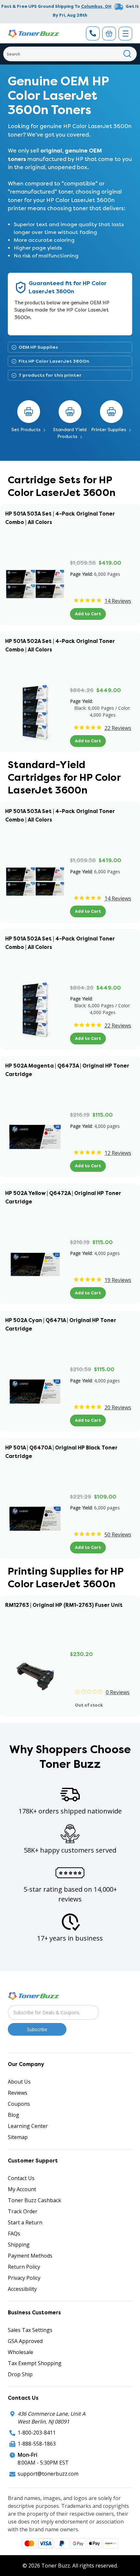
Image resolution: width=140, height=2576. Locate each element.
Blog (14, 2115)
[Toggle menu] (125, 34)
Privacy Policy (24, 2278)
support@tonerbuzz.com (48, 2474)
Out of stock (89, 1705)
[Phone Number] (93, 33)
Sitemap (18, 2137)
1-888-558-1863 (37, 2444)
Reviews (18, 2093)
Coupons (19, 2104)
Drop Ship (20, 2374)
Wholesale (21, 2352)
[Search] (127, 54)
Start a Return (25, 2222)
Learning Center (28, 2126)
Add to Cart (88, 614)
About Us (19, 2082)
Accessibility (22, 2289)
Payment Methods (30, 2256)
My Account (22, 2189)
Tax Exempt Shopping (35, 2363)
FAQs (14, 2234)
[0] (109, 34)
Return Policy (24, 2267)
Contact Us (21, 2178)
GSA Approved (25, 2341)
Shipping (19, 2245)
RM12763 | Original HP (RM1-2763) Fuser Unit (64, 1605)
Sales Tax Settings (30, 2330)
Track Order (23, 2211)
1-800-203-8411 (37, 2433)
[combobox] (70, 54)
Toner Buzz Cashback (35, 2200)
